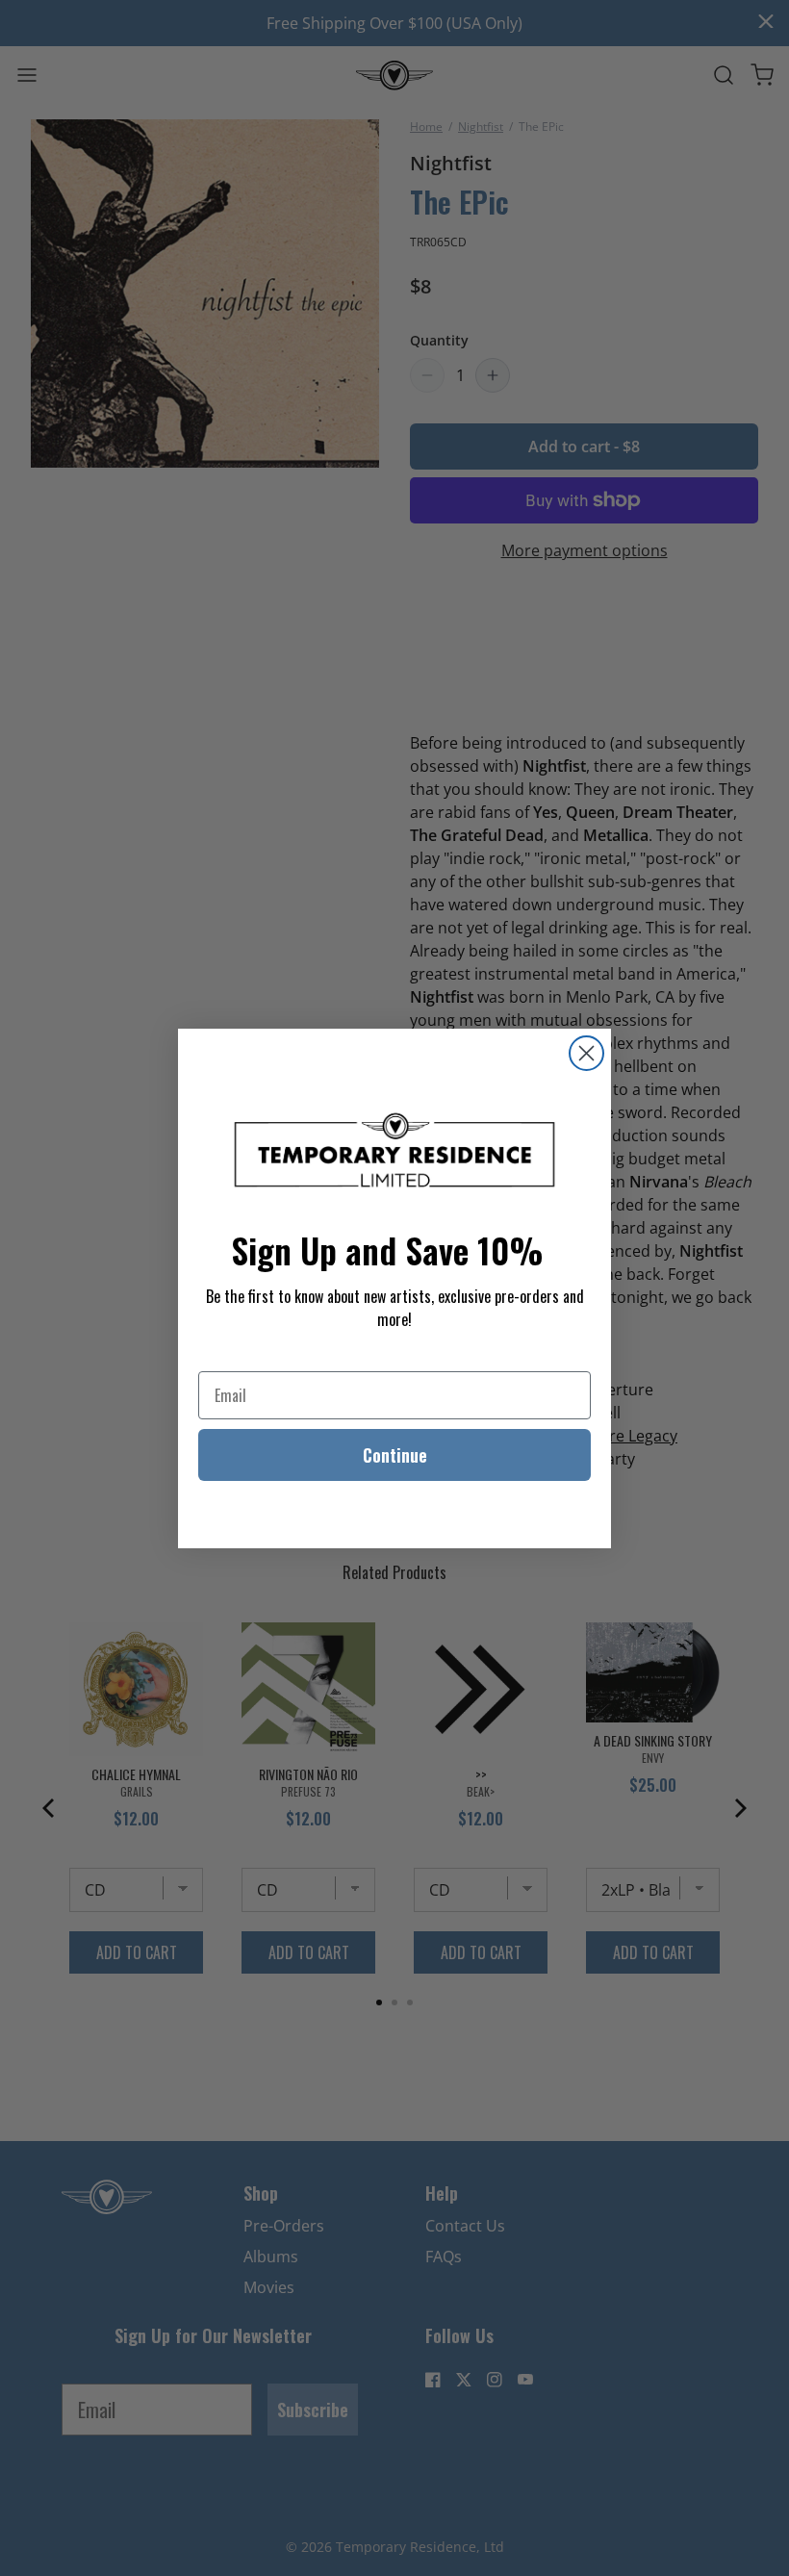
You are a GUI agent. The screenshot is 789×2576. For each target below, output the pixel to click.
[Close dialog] (586, 1053)
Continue (395, 1455)
